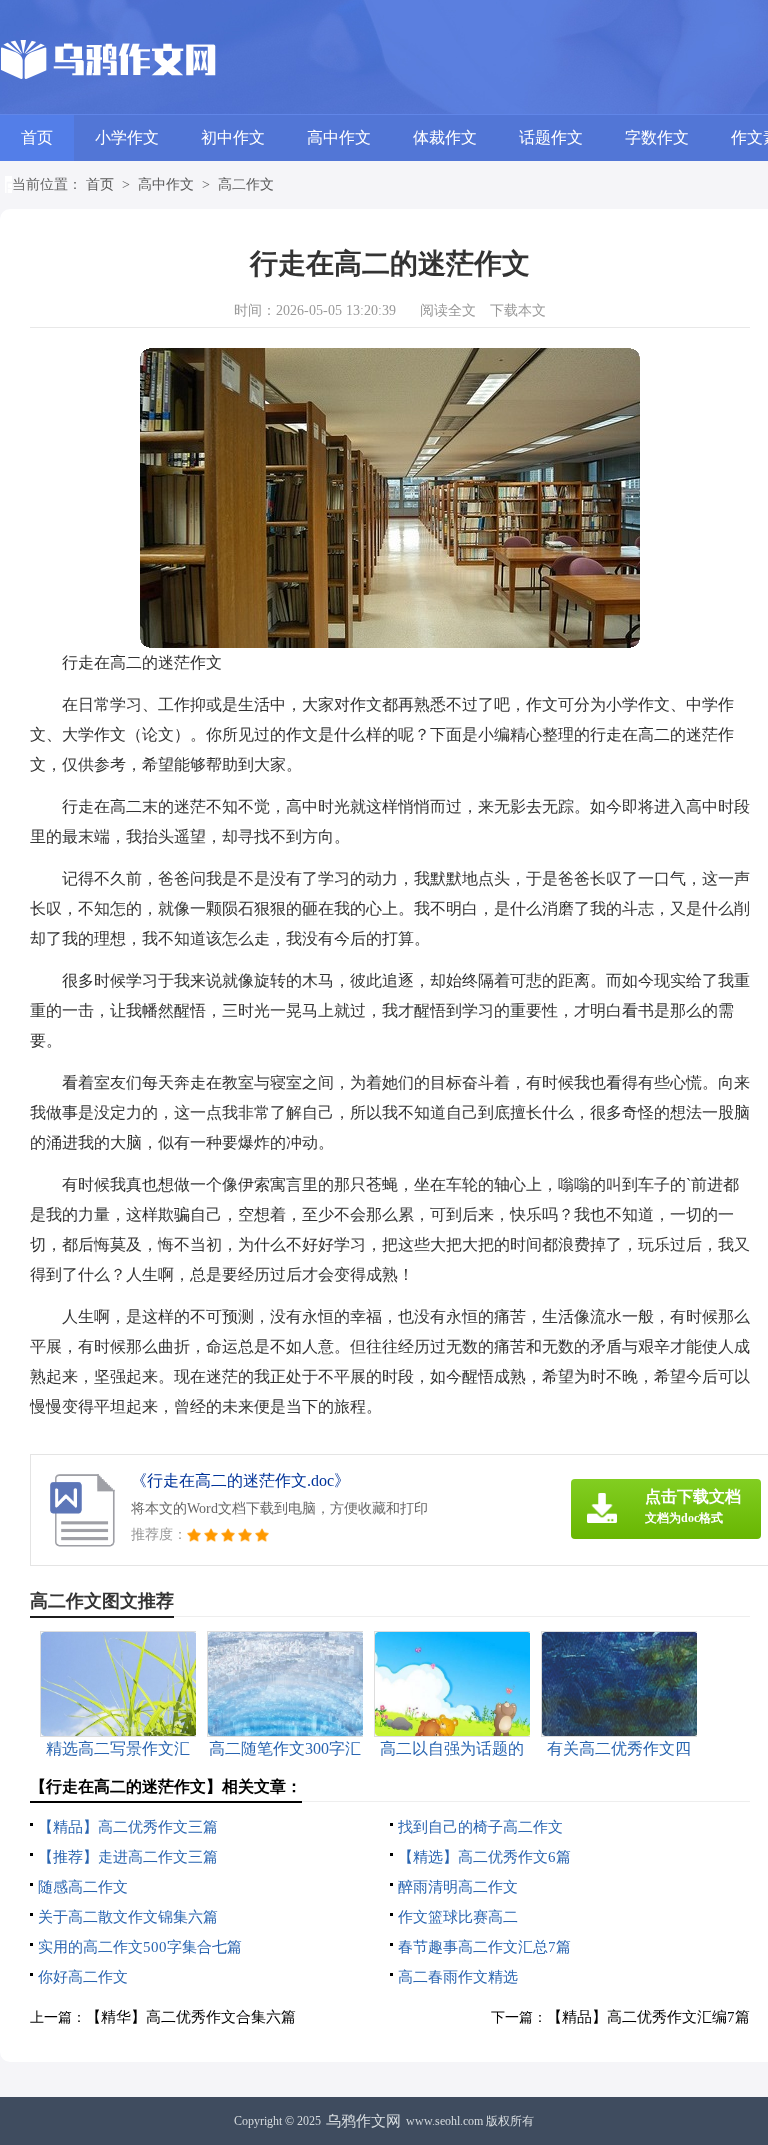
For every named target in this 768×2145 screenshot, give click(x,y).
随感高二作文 (83, 1887)
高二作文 (246, 184)
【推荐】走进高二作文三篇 (128, 1857)
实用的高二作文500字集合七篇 (140, 1947)
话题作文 (551, 137)
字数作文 (657, 137)
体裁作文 (445, 137)
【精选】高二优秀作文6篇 (484, 1857)
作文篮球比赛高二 (458, 1917)
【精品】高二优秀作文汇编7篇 (648, 2017)
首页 (37, 137)
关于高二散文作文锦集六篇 (128, 1917)
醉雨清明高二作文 (458, 1887)
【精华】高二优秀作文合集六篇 (191, 2017)
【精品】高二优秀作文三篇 (128, 1827)
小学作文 (127, 137)
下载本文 (518, 310)
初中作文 (233, 137)
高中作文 (339, 137)
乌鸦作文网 (363, 2121)
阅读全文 (448, 310)
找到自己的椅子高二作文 (480, 1827)
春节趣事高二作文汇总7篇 (484, 1947)
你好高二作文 (83, 1977)
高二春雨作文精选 (458, 1977)
